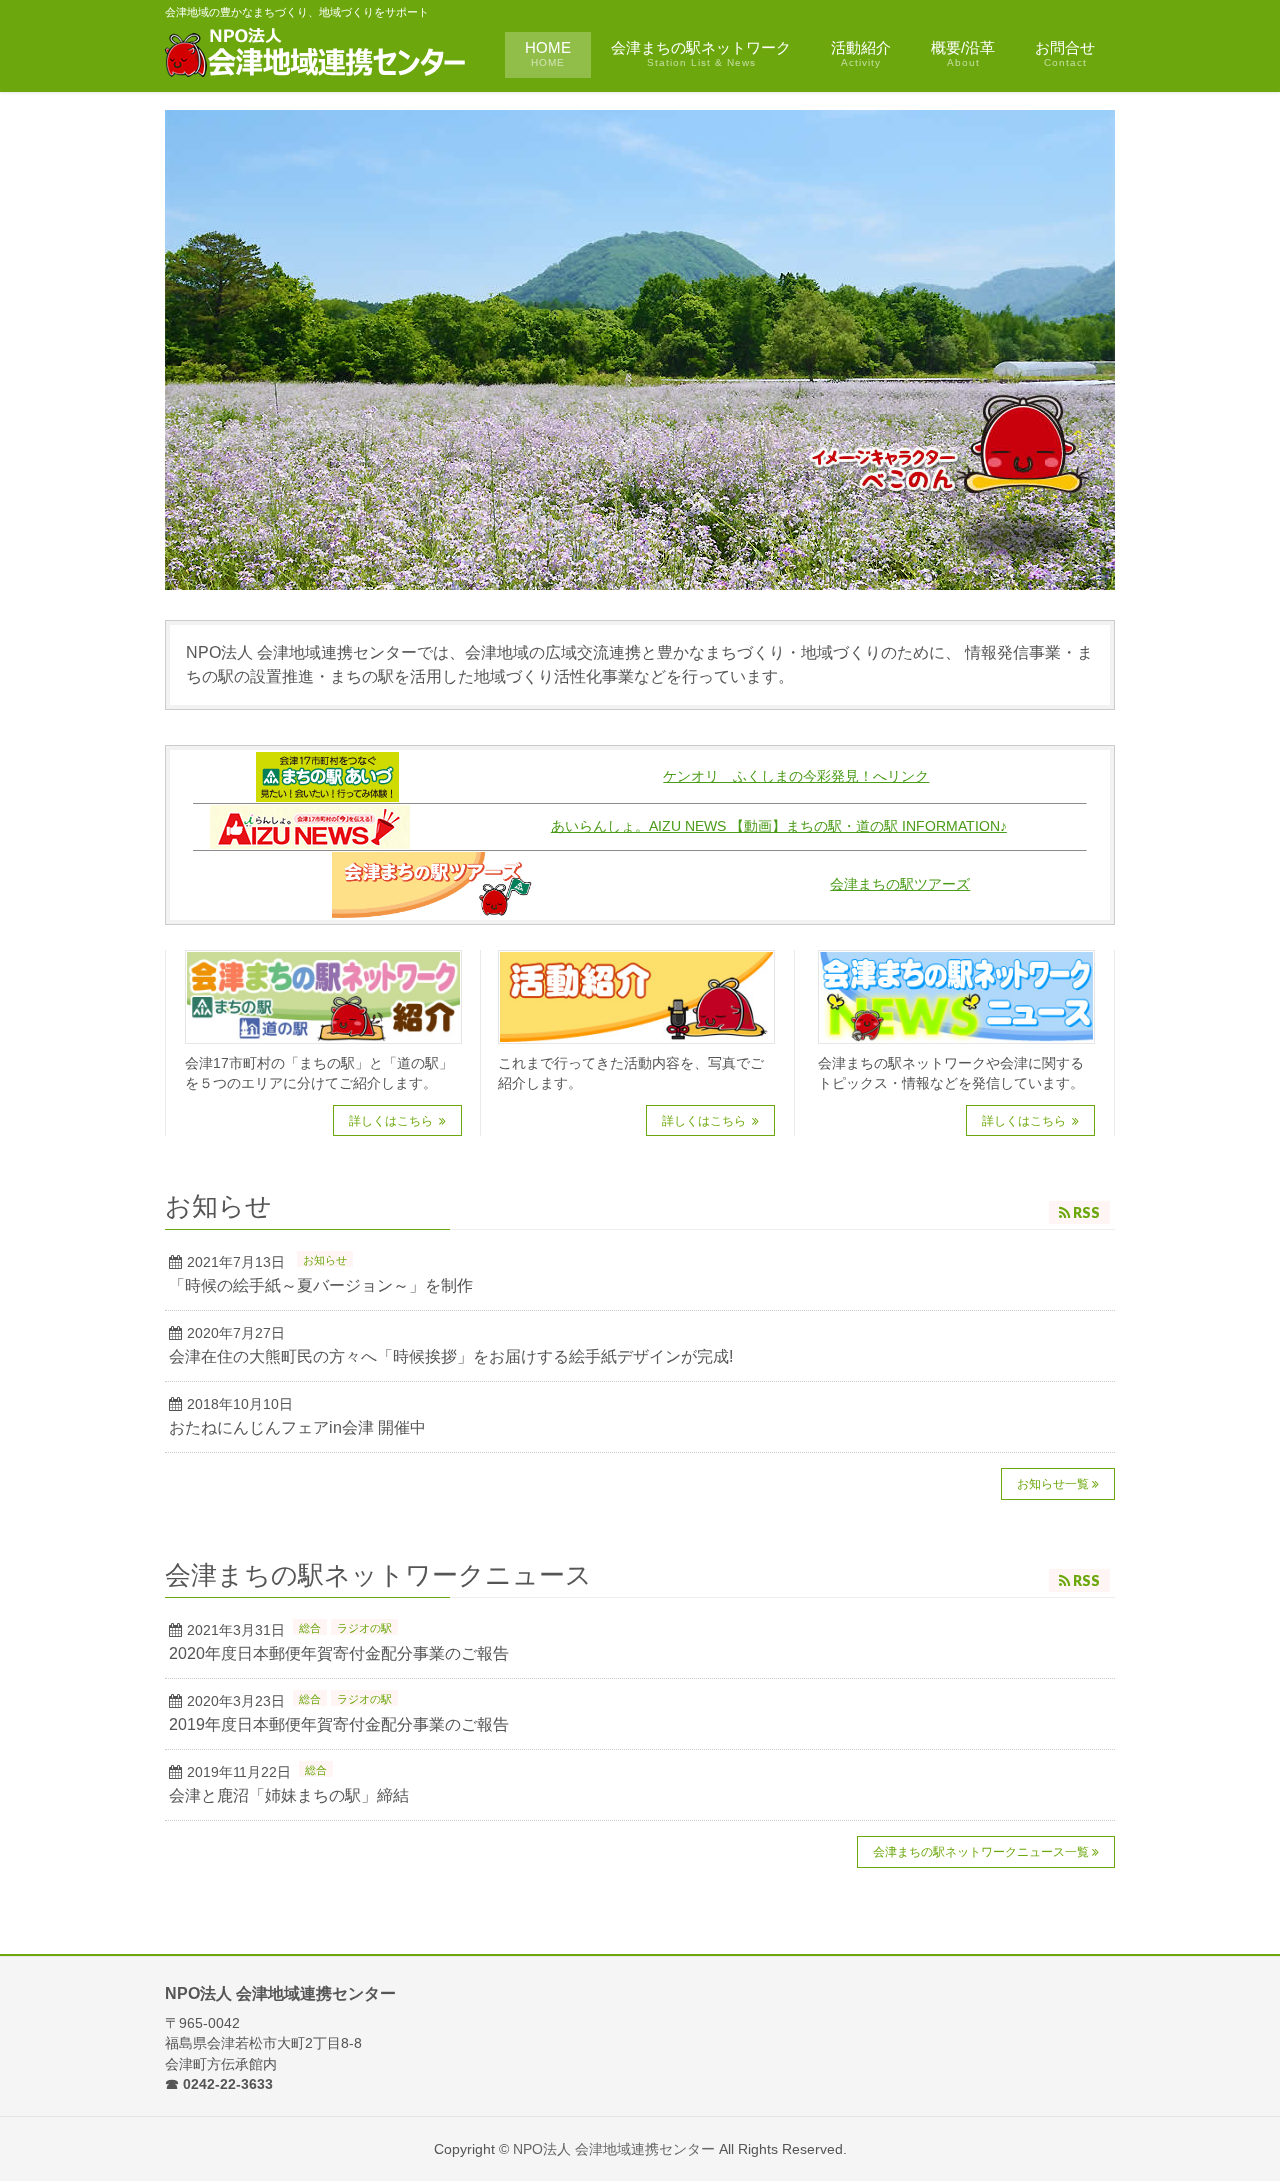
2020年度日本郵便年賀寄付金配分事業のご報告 (339, 1653)
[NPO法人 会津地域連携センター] (317, 55)
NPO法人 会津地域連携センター (614, 2149)
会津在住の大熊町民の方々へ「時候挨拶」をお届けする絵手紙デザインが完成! (451, 1356)
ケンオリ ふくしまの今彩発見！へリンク (796, 776)
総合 (310, 1628)
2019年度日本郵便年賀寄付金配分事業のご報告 (339, 1724)
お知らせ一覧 (1053, 1484)
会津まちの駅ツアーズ (900, 884)
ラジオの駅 (364, 1628)
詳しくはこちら (392, 1121)
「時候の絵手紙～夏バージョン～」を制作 (321, 1285)
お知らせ (325, 1260)
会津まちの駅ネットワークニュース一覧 (981, 1852)
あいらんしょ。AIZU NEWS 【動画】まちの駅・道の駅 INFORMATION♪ (779, 826)
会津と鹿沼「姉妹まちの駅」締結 (289, 1795)
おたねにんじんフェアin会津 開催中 (297, 1427)
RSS (1086, 1212)
